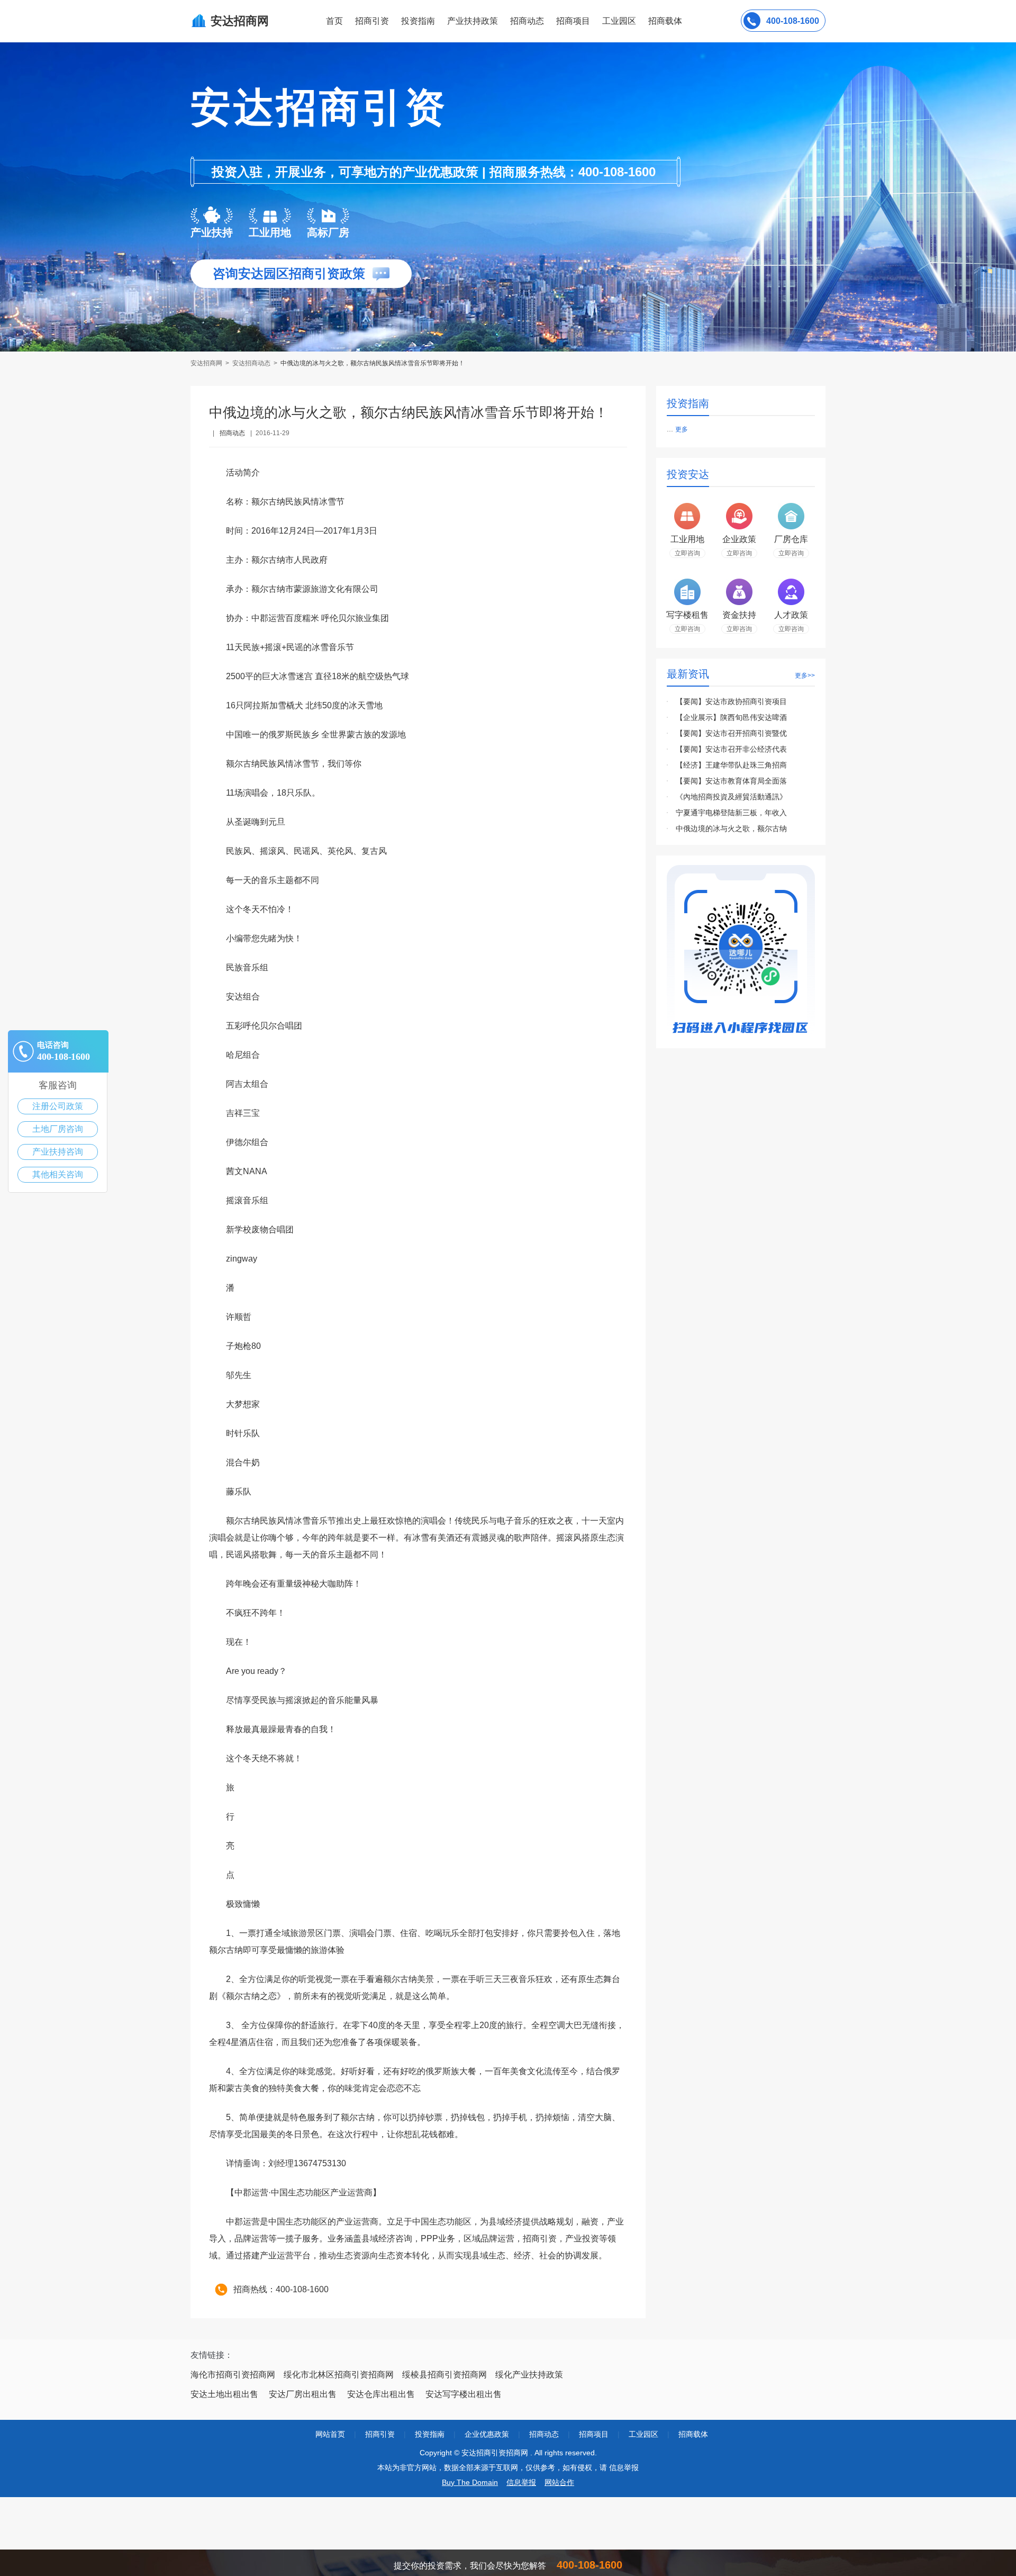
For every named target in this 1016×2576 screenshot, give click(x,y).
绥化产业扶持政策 (529, 2375)
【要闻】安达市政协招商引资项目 (731, 701)
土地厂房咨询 (58, 1129)
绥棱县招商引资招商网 (444, 2375)
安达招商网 (207, 363)
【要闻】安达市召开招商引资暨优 (731, 733)
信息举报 (521, 2482)
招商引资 (372, 21)
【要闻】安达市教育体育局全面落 (731, 781)
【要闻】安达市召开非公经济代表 (731, 749)
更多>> (805, 675)
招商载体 (693, 2434)
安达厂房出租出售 (303, 2394)
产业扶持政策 (473, 21)
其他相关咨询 (58, 1174)
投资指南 (418, 21)
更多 (682, 429)
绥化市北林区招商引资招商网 (339, 2375)
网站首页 (330, 2434)
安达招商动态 (251, 363)
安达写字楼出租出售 (464, 2394)
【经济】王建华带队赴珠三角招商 (731, 765)
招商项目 (573, 21)
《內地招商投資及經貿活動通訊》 (731, 797)
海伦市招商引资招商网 (233, 2375)
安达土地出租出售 (224, 2394)
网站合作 (559, 2482)
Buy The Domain (470, 2482)
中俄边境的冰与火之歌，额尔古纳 (731, 828)
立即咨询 (687, 553)
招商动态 (527, 21)
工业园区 (619, 21)
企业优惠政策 (487, 2434)
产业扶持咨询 (58, 1152)
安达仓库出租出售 (381, 2394)
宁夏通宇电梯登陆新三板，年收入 (731, 813)
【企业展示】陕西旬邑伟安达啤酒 (731, 717)
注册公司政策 (58, 1106)
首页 (334, 21)
